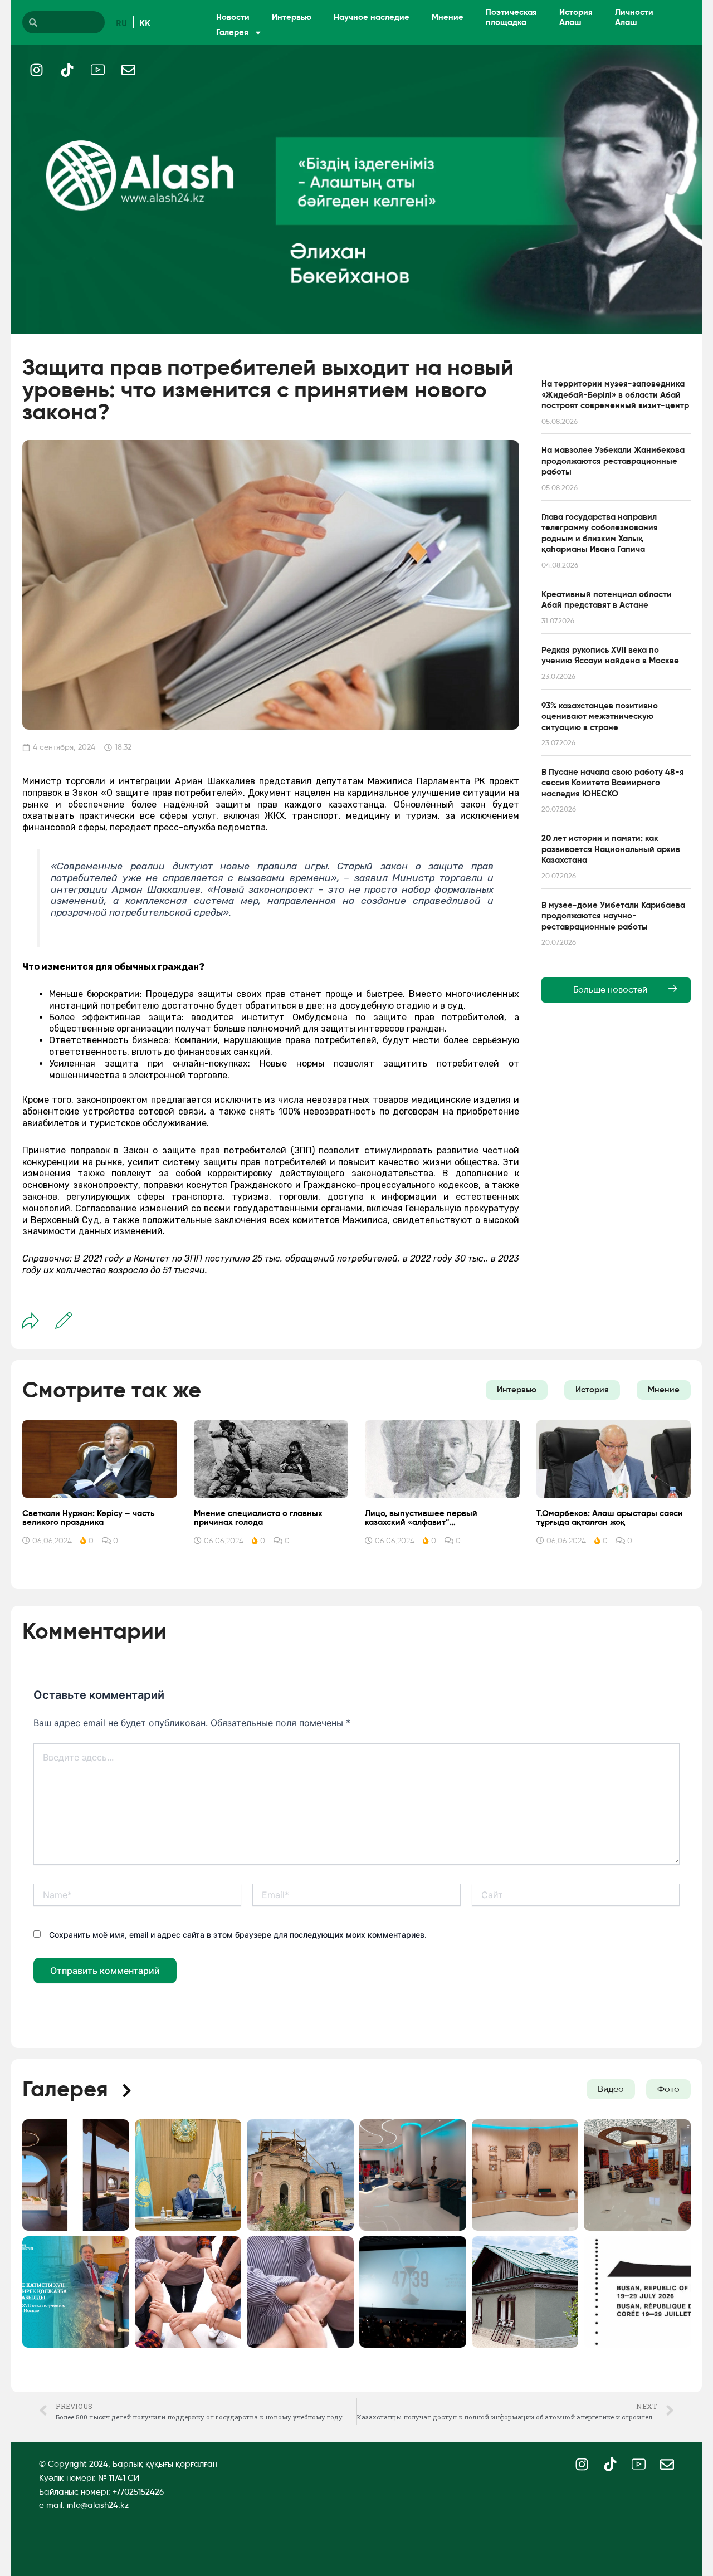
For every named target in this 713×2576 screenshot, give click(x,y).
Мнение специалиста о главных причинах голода (258, 1518)
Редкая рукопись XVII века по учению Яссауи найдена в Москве (610, 656)
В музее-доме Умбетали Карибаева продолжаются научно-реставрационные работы (613, 916)
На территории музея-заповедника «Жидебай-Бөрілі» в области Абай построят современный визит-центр (615, 395)
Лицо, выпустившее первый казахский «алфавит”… (421, 1518)
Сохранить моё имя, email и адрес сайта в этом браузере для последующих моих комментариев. (238, 1935)
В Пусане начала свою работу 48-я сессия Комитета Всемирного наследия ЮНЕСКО (613, 783)
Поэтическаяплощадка (511, 17)
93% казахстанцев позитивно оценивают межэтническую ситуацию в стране (600, 717)
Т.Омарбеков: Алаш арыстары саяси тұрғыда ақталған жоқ (610, 1518)
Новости (233, 17)
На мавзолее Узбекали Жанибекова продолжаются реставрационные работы (613, 461)
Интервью (292, 17)
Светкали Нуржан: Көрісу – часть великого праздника (88, 1518)
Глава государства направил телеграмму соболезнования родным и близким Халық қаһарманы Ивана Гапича (600, 533)
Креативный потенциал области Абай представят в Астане (607, 600)
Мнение (448, 17)
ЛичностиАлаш (634, 17)
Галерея (232, 32)
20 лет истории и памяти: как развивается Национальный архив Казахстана (611, 849)
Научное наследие (372, 17)
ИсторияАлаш (576, 17)
